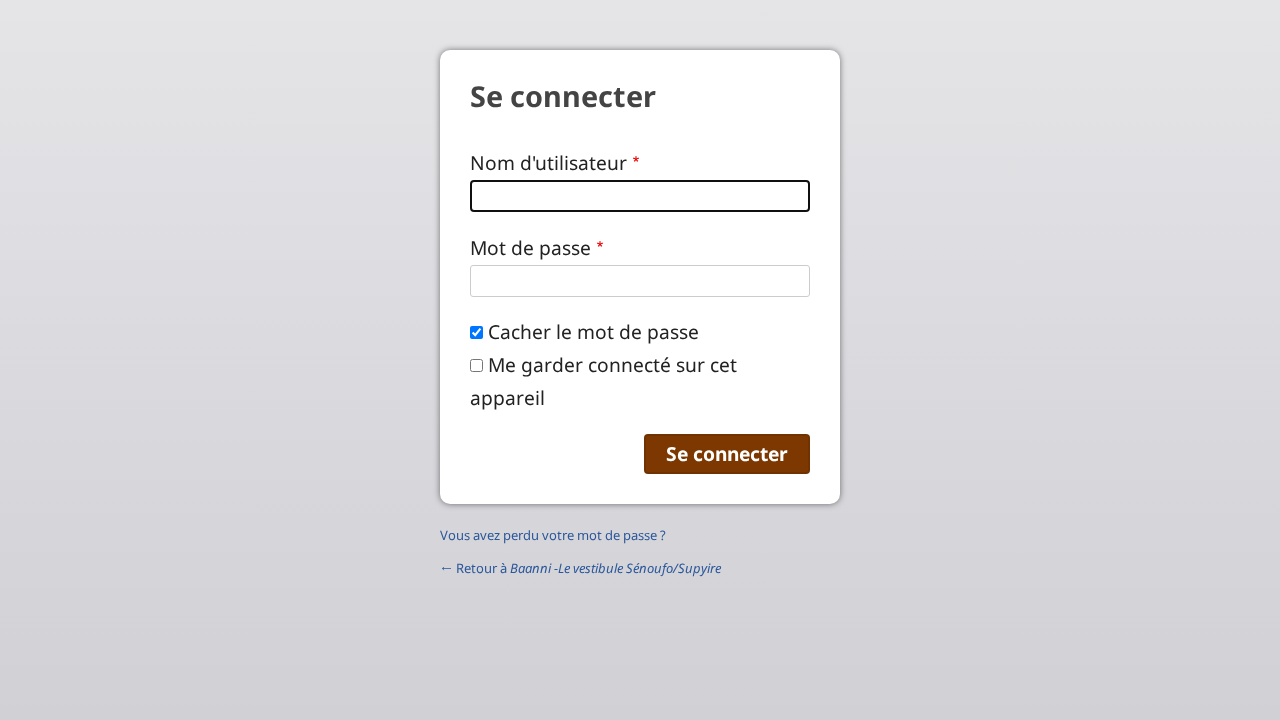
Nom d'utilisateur (548, 162)
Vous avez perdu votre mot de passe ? (553, 535)
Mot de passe (530, 247)
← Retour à (580, 568)
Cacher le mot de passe (593, 331)
